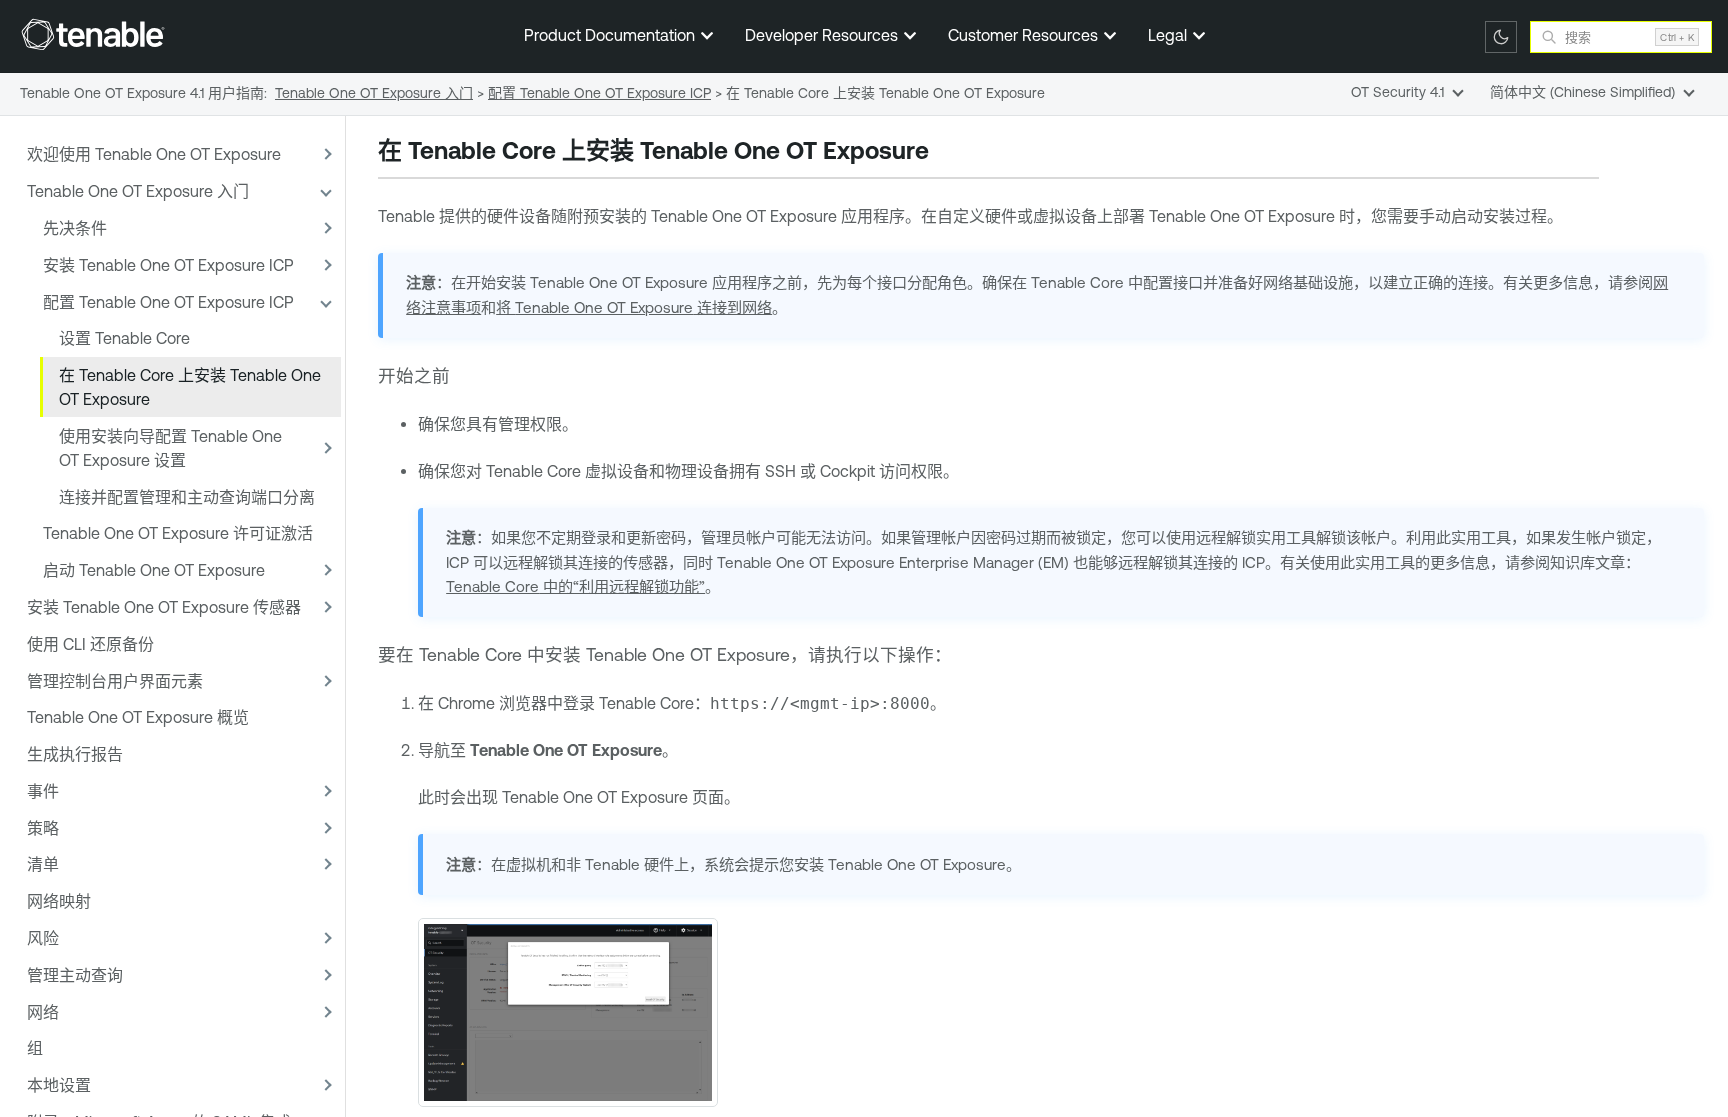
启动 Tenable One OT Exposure (154, 570)
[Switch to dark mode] (1501, 37)
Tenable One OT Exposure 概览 (138, 717)
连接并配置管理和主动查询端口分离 (187, 497)
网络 (43, 1012)
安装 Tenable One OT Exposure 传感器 (164, 607)
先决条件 (75, 228)
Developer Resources (823, 35)
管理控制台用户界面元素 (115, 681)
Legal (1169, 35)
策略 (43, 828)
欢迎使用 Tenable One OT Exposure (154, 154)
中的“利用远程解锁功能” (575, 586)
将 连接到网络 (634, 307)
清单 (43, 864)
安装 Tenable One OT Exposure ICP (168, 265)
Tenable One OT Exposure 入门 (138, 191)
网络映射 (59, 901)
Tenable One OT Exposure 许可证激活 (178, 533)
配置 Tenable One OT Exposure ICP (168, 302)
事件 (43, 791)
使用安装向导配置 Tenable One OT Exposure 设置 (170, 448)
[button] (325, 154)
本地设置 (59, 1085)
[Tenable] (93, 34)
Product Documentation (611, 35)
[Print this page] (946, 153)
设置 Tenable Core (124, 338)
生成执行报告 (75, 754)
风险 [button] (43, 938)
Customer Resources (1025, 35)
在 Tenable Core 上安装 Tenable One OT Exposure (190, 387)
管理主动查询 (75, 975)
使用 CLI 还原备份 (90, 644)
